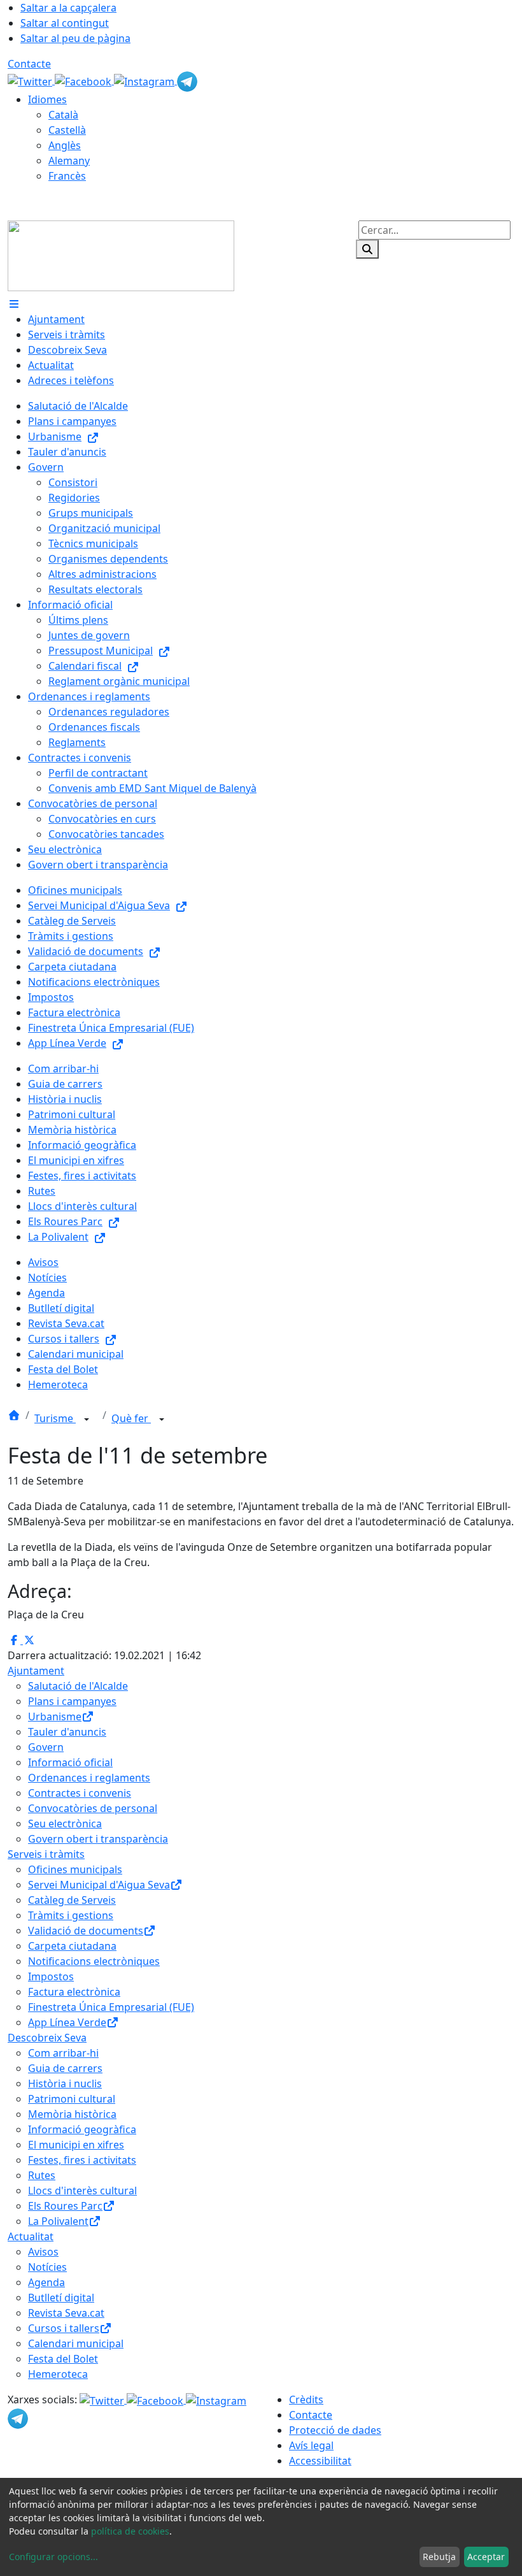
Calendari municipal (76, 2343)
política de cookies (130, 2531)
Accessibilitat (320, 2461)
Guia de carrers (65, 2068)
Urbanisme (55, 1716)
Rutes (42, 2175)
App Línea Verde (67, 2022)
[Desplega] (87, 1420)
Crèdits (306, 2400)
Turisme (55, 1418)
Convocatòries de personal (93, 1808)
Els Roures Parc (65, 2206)
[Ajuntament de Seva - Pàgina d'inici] (121, 255)
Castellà (67, 130)
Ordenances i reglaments (89, 1778)
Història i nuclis (65, 2083)
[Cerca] (367, 249)
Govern (46, 1747)
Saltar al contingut (65, 23)
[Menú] (14, 304)
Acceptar (486, 2557)
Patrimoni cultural (72, 2099)
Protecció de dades (335, 2430)
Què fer (131, 1418)
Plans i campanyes (72, 1701)
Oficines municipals (75, 1869)
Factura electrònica (74, 1992)
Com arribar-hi (63, 2053)
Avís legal (311, 2445)
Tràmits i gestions (71, 1915)
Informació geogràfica (82, 2129)
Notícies (47, 2267)
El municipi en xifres (76, 2145)
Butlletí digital (61, 2298)
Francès (67, 176)
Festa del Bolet (63, 2359)
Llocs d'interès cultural (82, 2191)
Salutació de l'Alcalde (78, 1686)
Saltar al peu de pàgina (75, 38)
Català (63, 115)
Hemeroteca (58, 2374)
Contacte (29, 64)
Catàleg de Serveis (72, 1900)
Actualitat (31, 2236)
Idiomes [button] (47, 99)
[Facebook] (84, 80)
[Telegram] (187, 80)
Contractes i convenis (80, 1793)
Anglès (65, 145)
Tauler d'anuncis (67, 1732)
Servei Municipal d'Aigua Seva (99, 1885)
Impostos (51, 1976)
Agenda (46, 2282)
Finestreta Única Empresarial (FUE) (111, 2007)
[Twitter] (31, 80)
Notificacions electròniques (94, 1961)
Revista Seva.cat (66, 2313)
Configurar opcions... (53, 2557)
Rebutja (439, 2557)
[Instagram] (145, 80)
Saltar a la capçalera (68, 8)
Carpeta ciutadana (72, 1946)
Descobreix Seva (47, 2038)
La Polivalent (58, 2221)
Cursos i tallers (64, 2328)
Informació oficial (70, 1762)
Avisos (43, 2252)
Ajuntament (36, 1671)
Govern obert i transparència (98, 1839)
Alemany (69, 161)
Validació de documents (86, 1931)
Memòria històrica (72, 2114)
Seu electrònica (65, 1824)
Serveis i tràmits (46, 1854)
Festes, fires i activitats (82, 2160)
